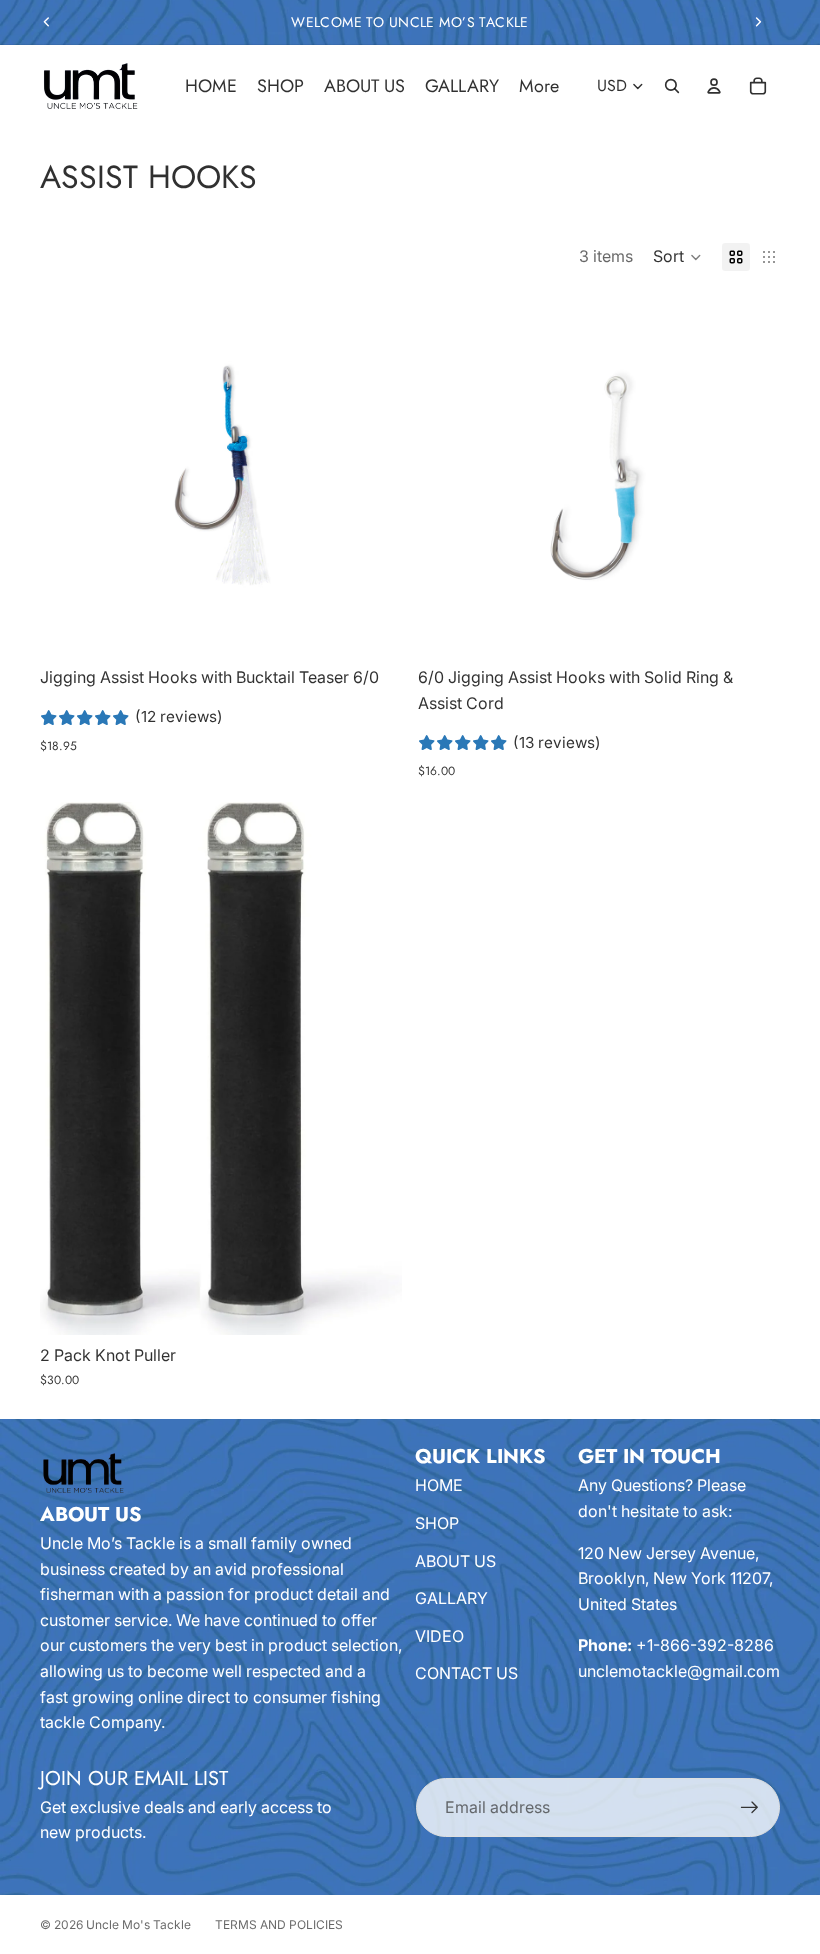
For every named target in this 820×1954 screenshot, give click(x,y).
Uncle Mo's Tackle (138, 1924)
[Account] (714, 86)
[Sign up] (750, 1808)
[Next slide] (758, 22)
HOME (439, 1485)
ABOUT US (455, 1561)
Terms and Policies (279, 1924)
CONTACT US (466, 1673)
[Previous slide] (47, 22)
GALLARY (451, 1598)
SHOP (437, 1523)
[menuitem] (539, 86)
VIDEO (439, 1636)
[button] (677, 257)
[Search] (672, 86)
